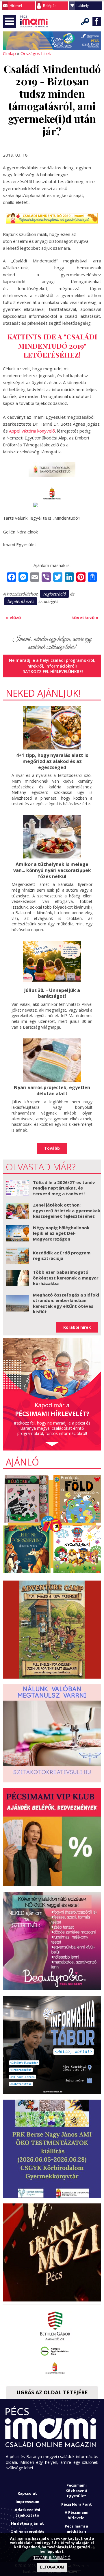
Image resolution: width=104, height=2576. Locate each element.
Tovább (52, 1148)
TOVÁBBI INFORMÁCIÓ (52, 2558)
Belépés (50, 6)
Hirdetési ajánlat (27, 2523)
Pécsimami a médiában (76, 2529)
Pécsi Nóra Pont (77, 2504)
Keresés (85, 21)
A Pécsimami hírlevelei (77, 2515)
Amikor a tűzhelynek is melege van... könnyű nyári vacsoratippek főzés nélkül (52, 870)
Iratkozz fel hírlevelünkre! (52, 671)
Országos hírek (36, 53)
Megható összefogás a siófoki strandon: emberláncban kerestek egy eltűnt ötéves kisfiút (66, 1303)
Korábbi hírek (77, 1327)
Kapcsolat (27, 2493)
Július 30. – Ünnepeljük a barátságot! (52, 993)
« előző (13, 617)
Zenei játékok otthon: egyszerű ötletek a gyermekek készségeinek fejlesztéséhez (67, 1210)
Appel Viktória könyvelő (32, 431)
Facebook (97, 21)
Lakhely (83, 6)
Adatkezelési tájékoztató (27, 2512)
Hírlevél (16, 6)
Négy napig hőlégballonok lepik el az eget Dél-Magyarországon (61, 1233)
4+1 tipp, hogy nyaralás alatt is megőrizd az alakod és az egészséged (52, 761)
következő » (85, 617)
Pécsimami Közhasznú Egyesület (76, 2490)
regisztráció (54, 594)
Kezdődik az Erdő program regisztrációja (62, 1256)
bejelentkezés (21, 601)
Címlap (9, 53)
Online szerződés (27, 2532)
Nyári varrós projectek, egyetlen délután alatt (52, 1090)
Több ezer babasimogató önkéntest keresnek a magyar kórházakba (66, 1278)
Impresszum (27, 2502)
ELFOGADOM (52, 2567)
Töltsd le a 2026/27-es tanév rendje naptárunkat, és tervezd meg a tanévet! (64, 1188)
